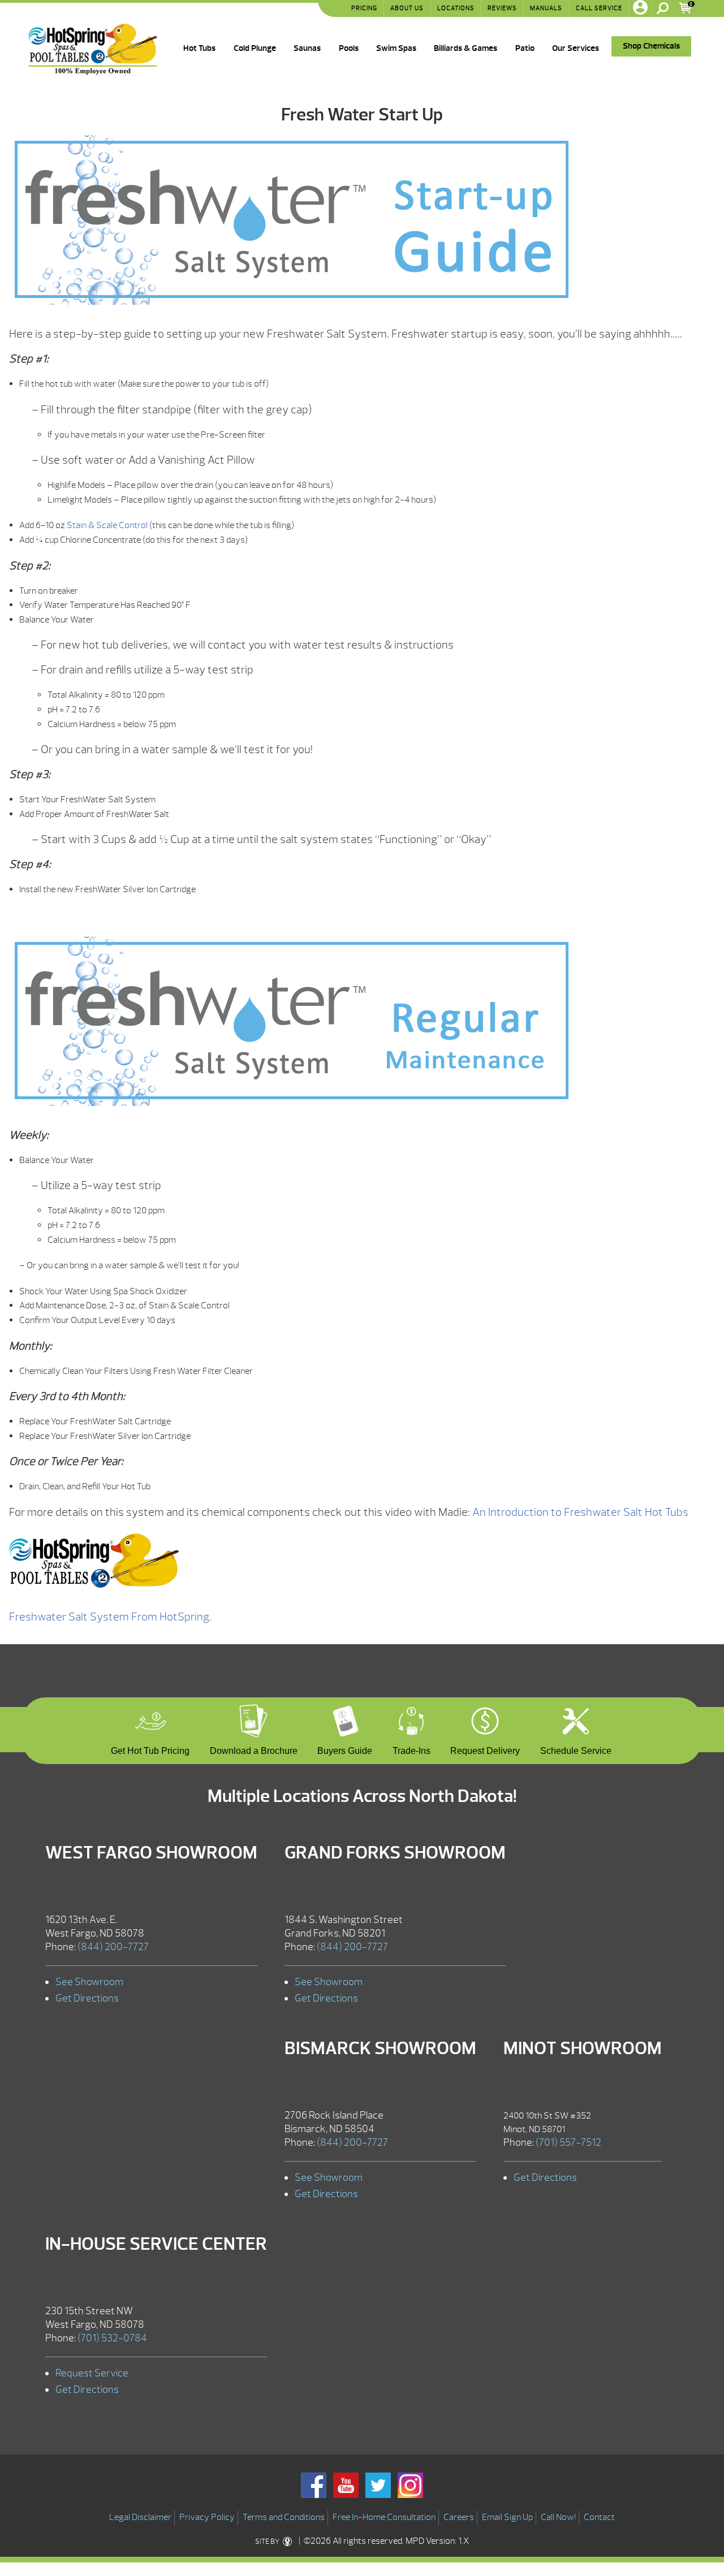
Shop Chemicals (651, 46)
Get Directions (87, 1998)
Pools (349, 48)
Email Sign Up (507, 2517)
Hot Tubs (199, 48)
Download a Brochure (254, 1749)
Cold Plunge (255, 48)
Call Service (599, 8)
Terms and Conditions (284, 2517)
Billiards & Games (466, 48)
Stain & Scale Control (107, 525)
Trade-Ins (411, 1749)
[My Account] (640, 8)
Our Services (576, 48)
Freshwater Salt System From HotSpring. (110, 1617)
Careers (459, 2517)
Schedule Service (576, 1749)
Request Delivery (485, 1749)
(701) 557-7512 (568, 2143)
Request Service (92, 2373)
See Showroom (89, 1982)
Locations (456, 8)
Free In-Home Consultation (384, 2517)
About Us (407, 8)
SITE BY (268, 2542)
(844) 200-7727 (113, 1947)
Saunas (307, 48)
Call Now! (558, 2517)
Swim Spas (396, 48)
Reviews (502, 8)
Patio (525, 48)
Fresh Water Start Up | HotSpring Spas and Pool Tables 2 (93, 49)
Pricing (364, 8)
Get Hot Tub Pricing (150, 1749)
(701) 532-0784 (112, 2338)
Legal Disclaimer (140, 2517)
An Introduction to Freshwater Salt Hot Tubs (580, 1512)
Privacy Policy (207, 2517)
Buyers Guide (345, 1749)
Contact (599, 2517)
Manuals (546, 8)
